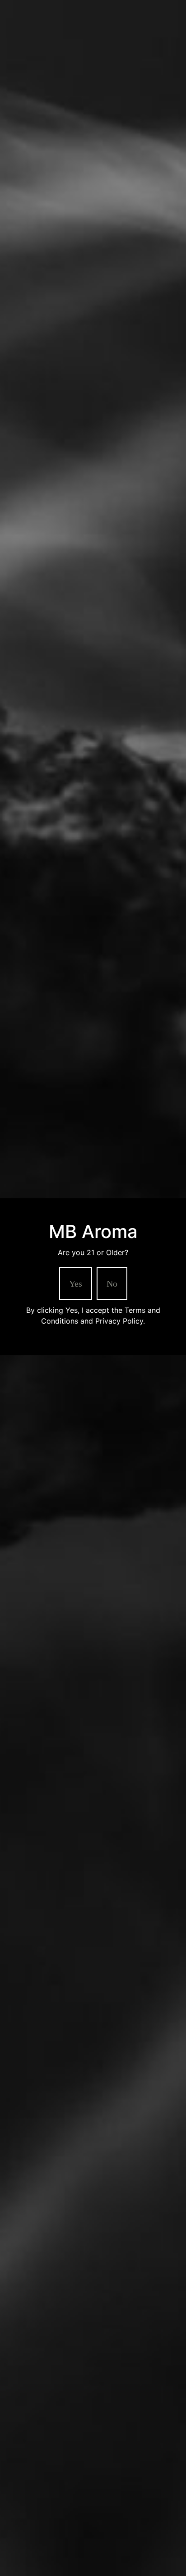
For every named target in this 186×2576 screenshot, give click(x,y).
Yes (76, 1283)
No (112, 1283)
